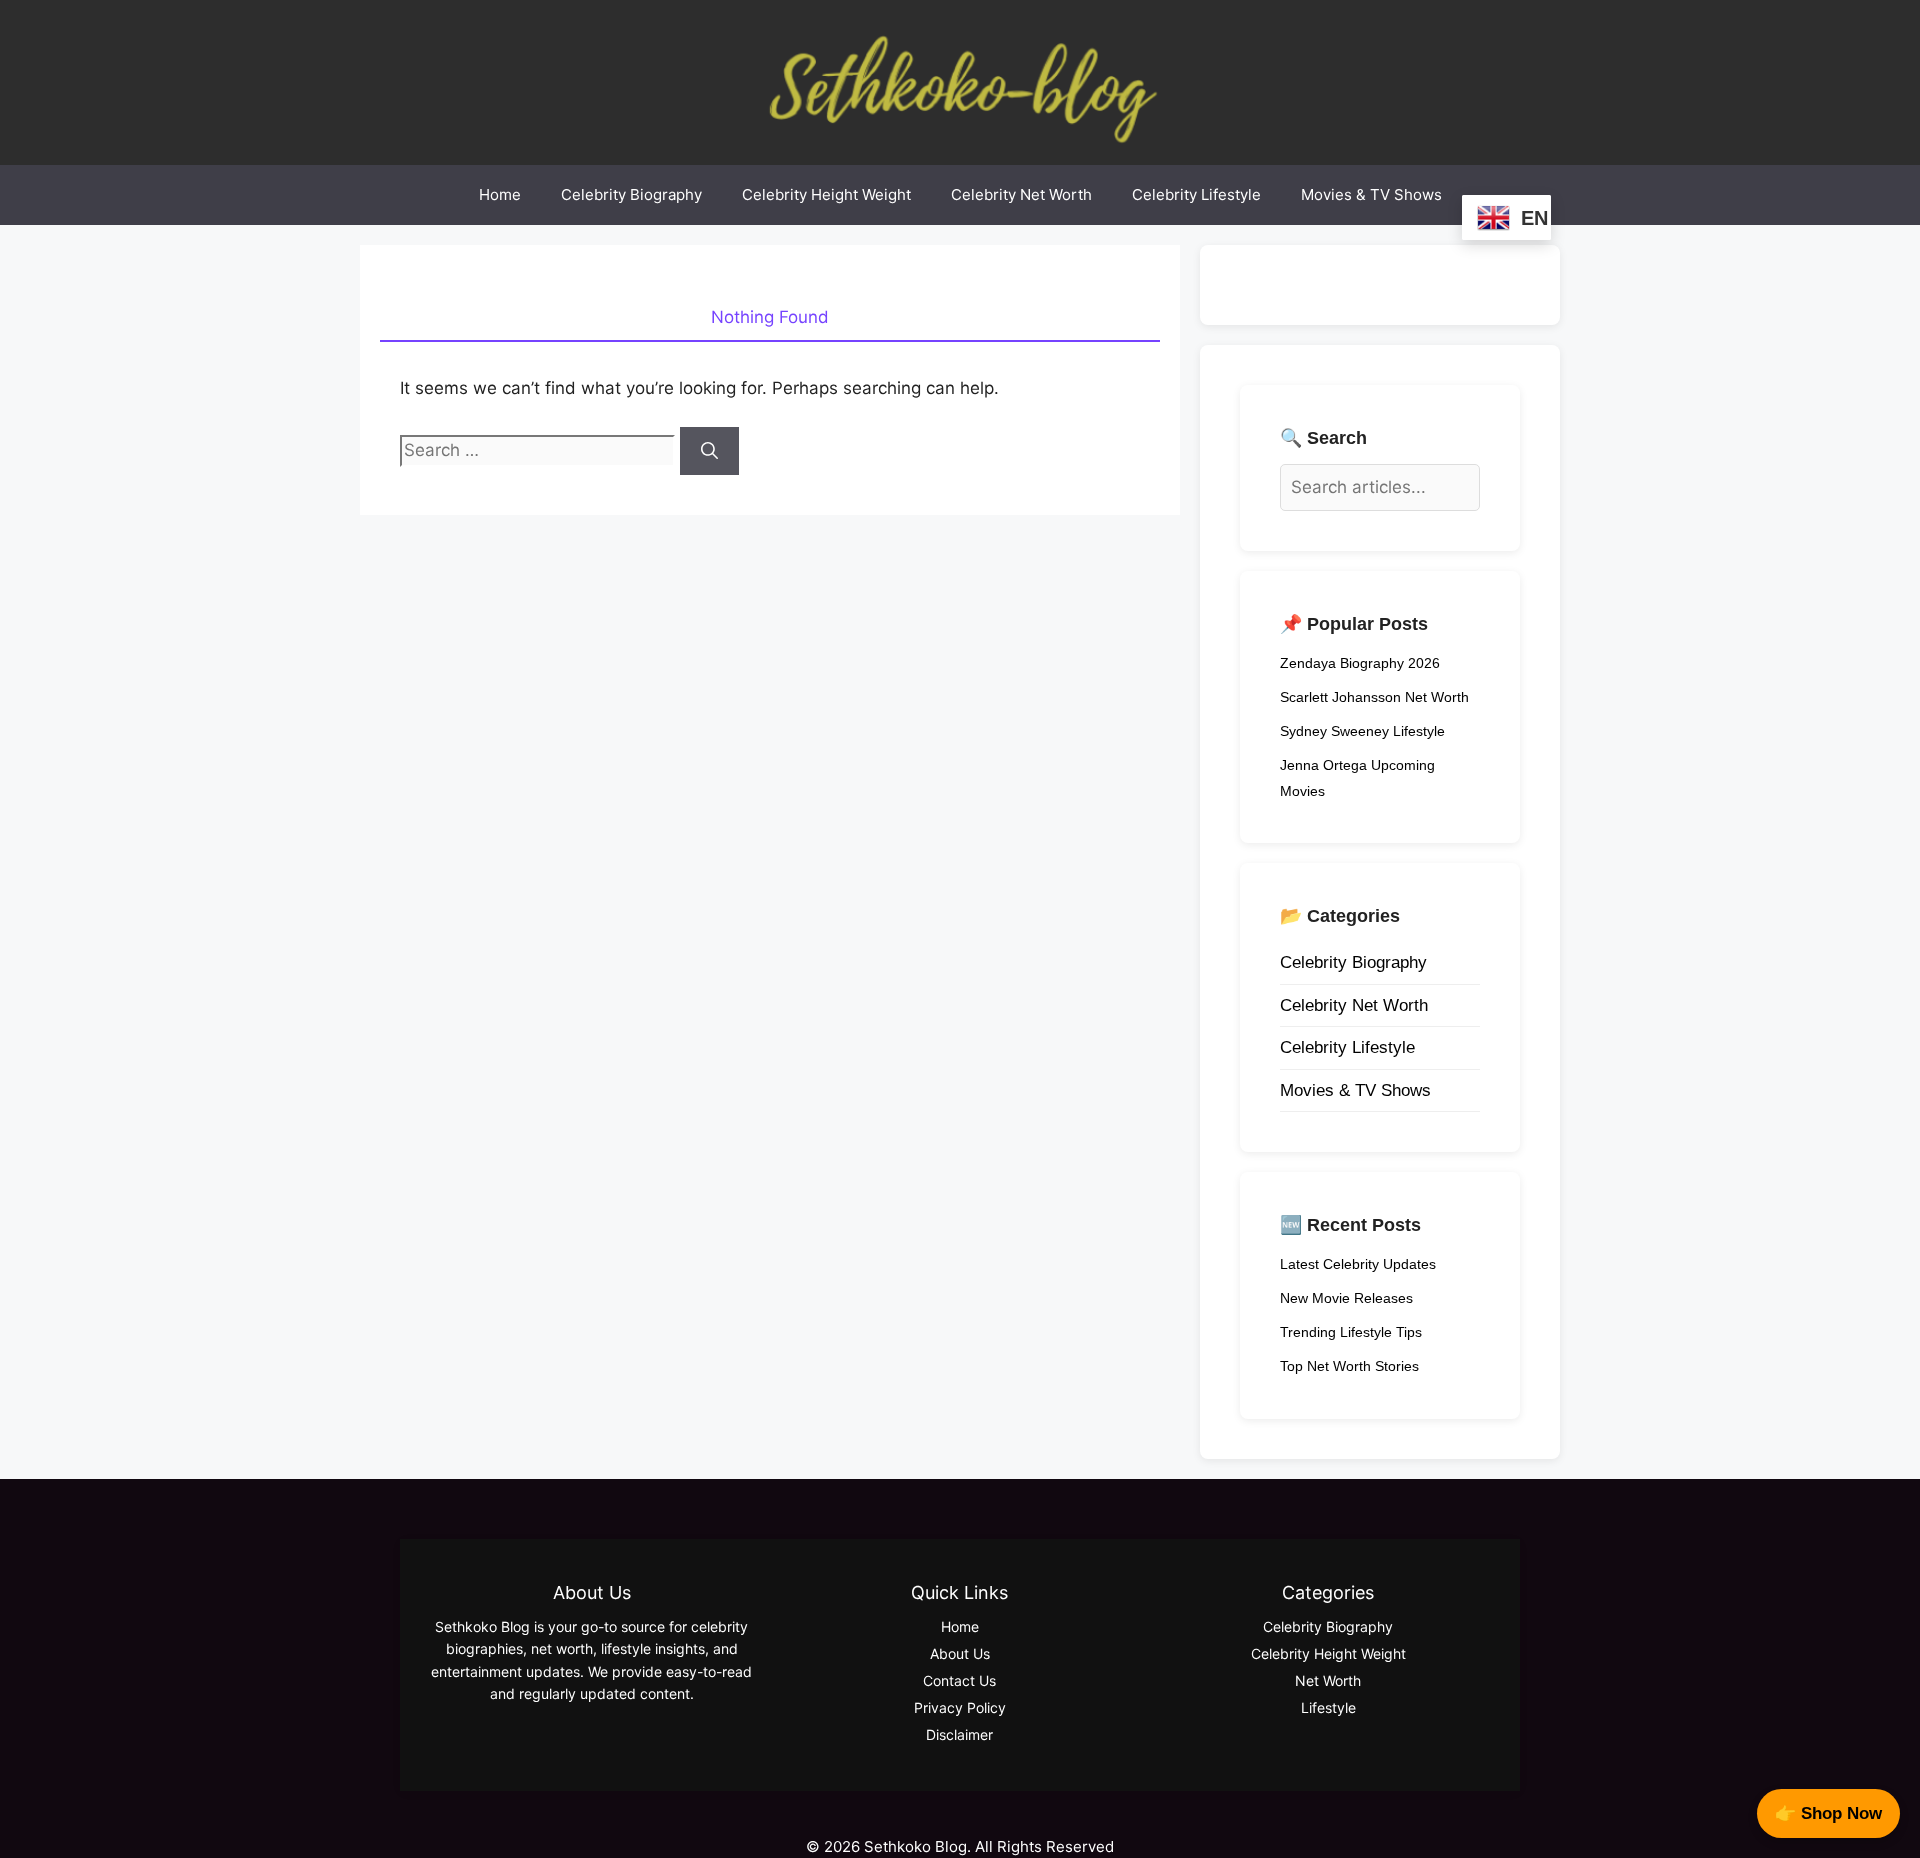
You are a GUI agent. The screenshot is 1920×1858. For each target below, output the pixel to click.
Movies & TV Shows (1371, 194)
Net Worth (1328, 1680)
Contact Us (959, 1680)
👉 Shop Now (1828, 1813)
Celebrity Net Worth (1021, 194)
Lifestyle (1328, 1707)
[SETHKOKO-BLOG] (960, 81)
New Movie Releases (1346, 1298)
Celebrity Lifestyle (1196, 194)
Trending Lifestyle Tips (1351, 1332)
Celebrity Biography (631, 194)
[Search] (709, 451)
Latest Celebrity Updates (1358, 1264)
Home (500, 194)
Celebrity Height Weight (826, 194)
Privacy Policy (960, 1707)
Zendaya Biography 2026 (1360, 663)
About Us (960, 1653)
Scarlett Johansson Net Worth (1374, 697)
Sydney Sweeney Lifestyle (1362, 731)
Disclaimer (959, 1734)
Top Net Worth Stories (1349, 1366)
